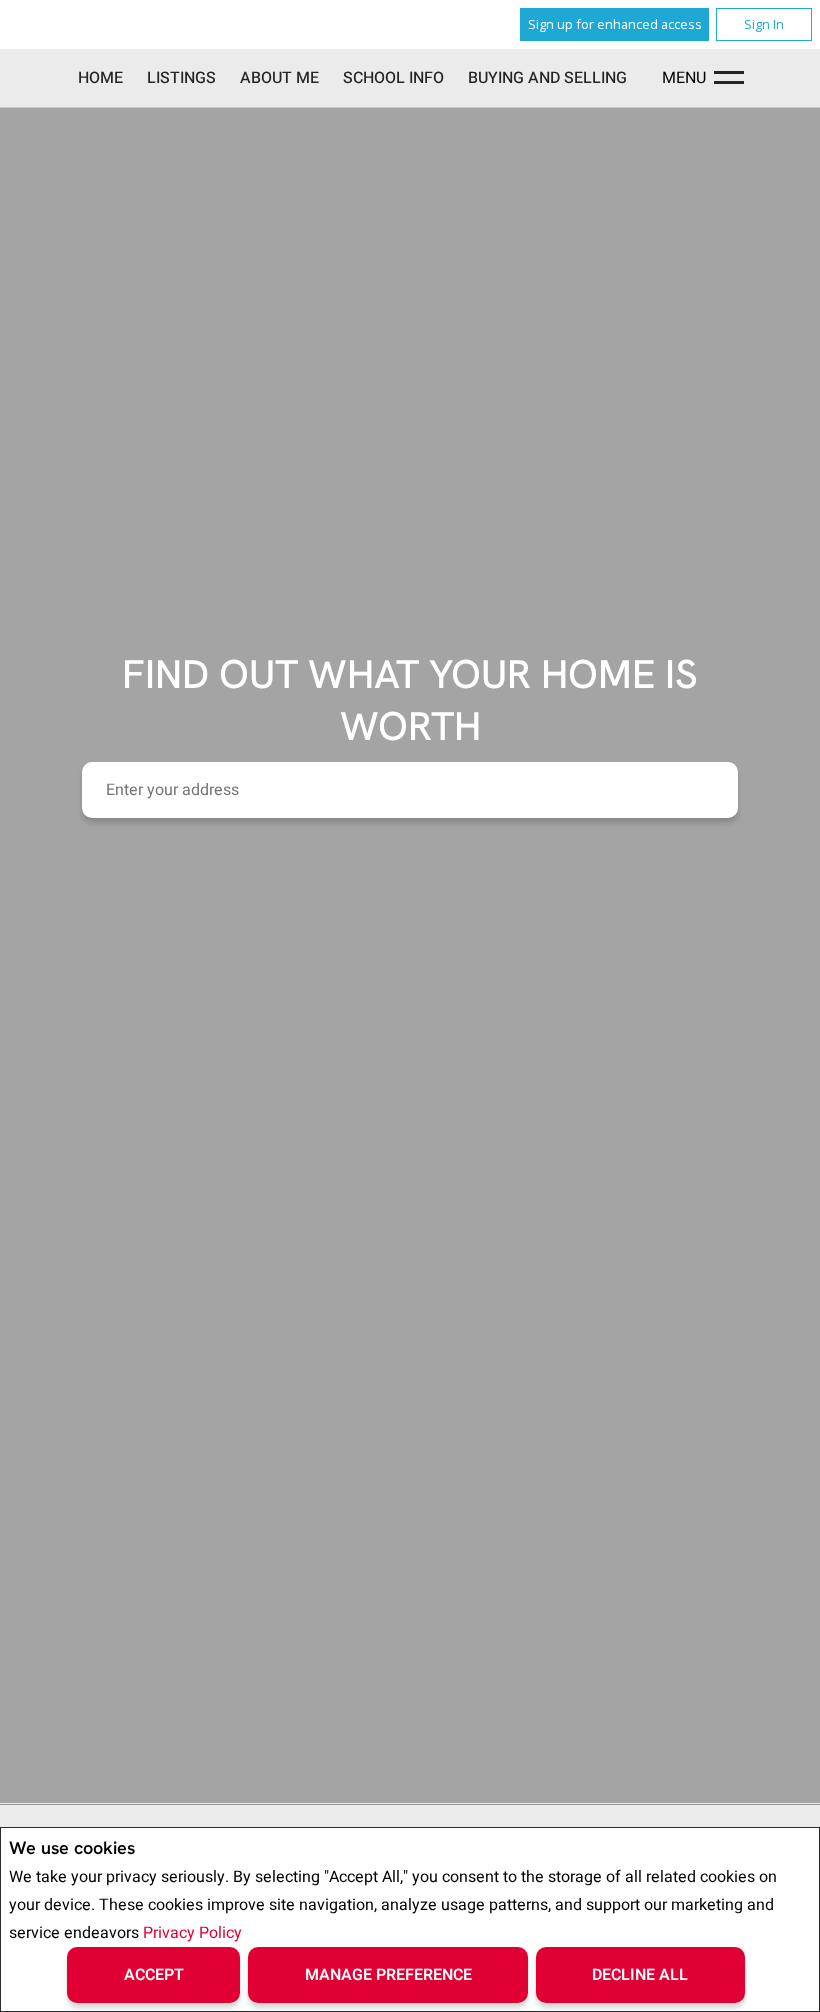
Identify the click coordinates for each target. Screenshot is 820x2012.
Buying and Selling (547, 78)
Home (100, 78)
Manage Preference (388, 1975)
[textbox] (410, 790)
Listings (181, 78)
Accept (154, 1975)
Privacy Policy (192, 1933)
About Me (279, 78)
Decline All (640, 1975)
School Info (393, 78)
